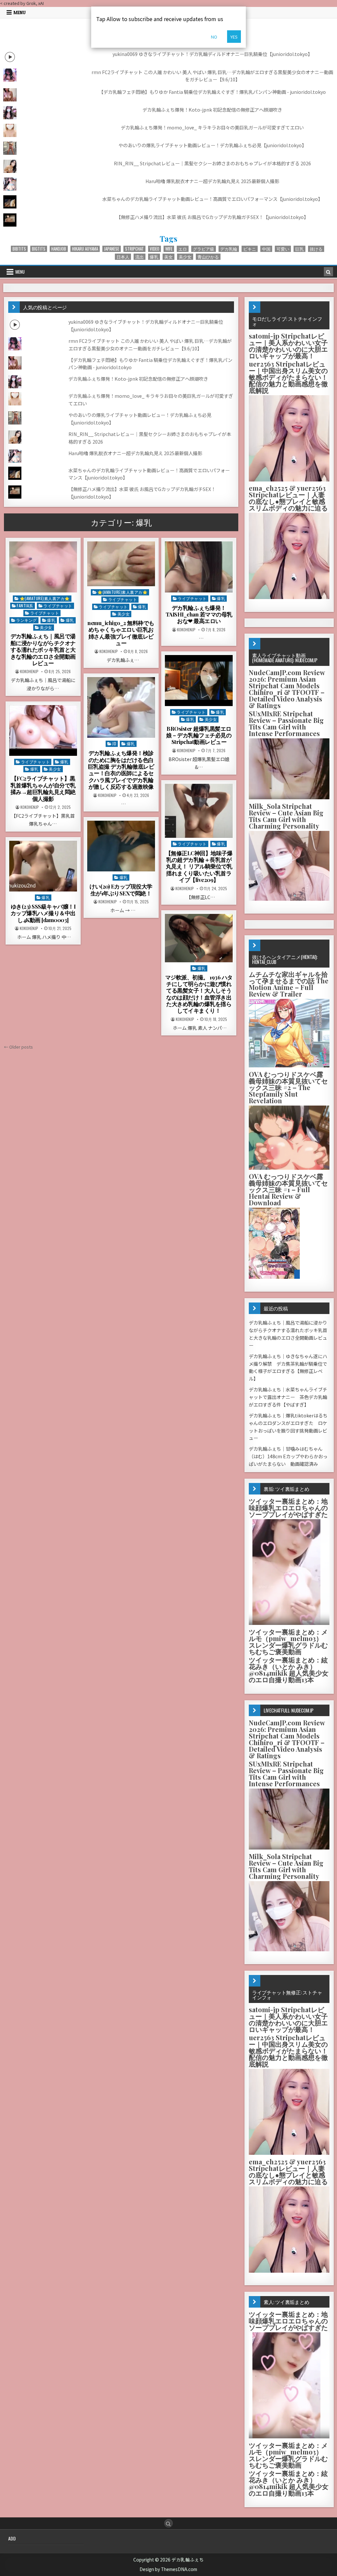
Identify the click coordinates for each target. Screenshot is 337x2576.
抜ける (316, 249)
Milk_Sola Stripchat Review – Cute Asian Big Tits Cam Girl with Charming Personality (286, 816)
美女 (168, 257)
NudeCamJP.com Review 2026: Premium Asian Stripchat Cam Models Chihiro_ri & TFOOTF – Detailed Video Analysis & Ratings (287, 689)
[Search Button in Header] (328, 272)
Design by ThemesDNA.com (168, 2569)
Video (155, 249)
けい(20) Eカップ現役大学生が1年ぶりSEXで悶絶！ (121, 890)
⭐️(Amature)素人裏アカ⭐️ (45, 598)
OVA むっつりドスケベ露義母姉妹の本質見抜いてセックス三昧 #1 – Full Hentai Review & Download (288, 1189)
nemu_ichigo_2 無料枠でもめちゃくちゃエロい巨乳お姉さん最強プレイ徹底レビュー (121, 633)
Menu (20, 13)
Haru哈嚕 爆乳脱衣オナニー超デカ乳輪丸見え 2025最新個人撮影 (212, 181)
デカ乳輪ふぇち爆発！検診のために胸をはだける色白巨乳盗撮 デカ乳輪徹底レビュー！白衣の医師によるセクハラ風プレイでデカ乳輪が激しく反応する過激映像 (121, 770)
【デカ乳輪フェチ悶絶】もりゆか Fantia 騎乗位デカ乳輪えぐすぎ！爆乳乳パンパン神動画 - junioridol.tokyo (212, 92)
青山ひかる (208, 257)
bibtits (19, 249)
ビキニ (250, 249)
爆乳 (154, 257)
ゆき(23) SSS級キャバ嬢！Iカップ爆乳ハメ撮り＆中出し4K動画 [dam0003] (43, 913)
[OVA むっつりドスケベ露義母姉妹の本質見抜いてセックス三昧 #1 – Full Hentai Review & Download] (274, 1277)
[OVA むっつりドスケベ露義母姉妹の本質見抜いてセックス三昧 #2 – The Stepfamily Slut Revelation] (289, 1168)
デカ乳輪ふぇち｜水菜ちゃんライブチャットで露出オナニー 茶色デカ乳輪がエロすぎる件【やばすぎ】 (288, 1397)
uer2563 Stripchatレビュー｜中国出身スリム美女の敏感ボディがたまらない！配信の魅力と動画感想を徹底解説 (288, 377)
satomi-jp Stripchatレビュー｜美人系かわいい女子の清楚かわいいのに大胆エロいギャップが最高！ (288, 346)
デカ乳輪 (229, 249)
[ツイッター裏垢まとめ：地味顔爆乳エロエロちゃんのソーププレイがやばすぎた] (289, 1623)
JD (114, 743)
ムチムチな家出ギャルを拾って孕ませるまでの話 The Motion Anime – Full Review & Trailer (289, 984)
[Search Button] (168, 2523)
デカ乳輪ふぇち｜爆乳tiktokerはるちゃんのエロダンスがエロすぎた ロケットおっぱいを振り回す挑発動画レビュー (288, 1427)
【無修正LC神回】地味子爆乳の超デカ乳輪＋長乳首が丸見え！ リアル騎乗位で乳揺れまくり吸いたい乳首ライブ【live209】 (199, 866)
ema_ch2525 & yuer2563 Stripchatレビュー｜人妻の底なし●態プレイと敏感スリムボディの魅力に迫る (288, 498)
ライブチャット (58, 605)
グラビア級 (204, 249)
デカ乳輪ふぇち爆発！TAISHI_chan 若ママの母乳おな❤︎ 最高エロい (199, 614)
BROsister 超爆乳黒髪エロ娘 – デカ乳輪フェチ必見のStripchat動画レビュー (199, 735)
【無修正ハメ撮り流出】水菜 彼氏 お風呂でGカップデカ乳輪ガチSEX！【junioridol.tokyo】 (212, 217)
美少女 (185, 257)
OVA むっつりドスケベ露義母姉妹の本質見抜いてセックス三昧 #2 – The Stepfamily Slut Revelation (288, 1087)
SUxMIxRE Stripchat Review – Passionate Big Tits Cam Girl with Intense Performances (286, 723)
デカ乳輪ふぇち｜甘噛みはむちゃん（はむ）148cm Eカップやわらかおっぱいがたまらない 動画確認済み (288, 1456)
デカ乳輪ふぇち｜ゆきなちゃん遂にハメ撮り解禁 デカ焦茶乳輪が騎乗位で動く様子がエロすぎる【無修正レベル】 (288, 1367)
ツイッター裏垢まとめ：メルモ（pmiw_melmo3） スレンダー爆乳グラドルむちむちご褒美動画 (288, 1642)
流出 (140, 257)
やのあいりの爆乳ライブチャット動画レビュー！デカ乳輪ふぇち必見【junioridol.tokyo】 (212, 145)
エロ (183, 249)
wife (169, 249)
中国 (266, 249)
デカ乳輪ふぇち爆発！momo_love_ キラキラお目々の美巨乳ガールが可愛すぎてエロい (212, 127)
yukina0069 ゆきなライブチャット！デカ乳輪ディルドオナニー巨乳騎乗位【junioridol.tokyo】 (212, 54)
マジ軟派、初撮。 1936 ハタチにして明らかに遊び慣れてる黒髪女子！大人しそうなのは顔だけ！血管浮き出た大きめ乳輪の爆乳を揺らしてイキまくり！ (199, 994)
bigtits (39, 249)
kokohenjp (29, 671)
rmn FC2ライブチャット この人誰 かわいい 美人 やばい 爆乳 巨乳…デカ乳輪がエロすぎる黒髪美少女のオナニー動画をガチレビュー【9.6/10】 (212, 76)
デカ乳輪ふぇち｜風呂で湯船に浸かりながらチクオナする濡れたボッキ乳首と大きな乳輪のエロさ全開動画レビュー (43, 649)
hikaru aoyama (85, 249)
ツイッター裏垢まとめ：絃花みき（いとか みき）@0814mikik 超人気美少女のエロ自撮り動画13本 (289, 1670)
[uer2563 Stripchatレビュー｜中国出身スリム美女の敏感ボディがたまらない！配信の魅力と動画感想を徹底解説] (289, 480)
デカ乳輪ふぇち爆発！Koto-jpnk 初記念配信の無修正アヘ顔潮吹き (212, 110)
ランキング (26, 620)
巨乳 (299, 249)
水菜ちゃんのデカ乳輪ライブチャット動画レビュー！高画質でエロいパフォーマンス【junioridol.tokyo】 (212, 199)
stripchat (134, 249)
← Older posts (18, 1047)
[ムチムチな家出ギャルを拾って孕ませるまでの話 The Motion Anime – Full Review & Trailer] (289, 1066)
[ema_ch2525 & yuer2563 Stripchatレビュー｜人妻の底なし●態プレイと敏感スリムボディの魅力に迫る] (289, 597)
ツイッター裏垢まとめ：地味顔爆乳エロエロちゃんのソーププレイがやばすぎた (288, 1507)
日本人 (123, 257)
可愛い (283, 249)
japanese (112, 249)
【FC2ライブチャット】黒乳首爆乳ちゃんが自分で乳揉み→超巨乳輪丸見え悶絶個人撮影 (43, 788)
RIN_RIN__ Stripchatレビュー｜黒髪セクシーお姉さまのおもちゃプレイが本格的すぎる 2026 (212, 163)
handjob (59, 249)
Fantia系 (25, 605)
